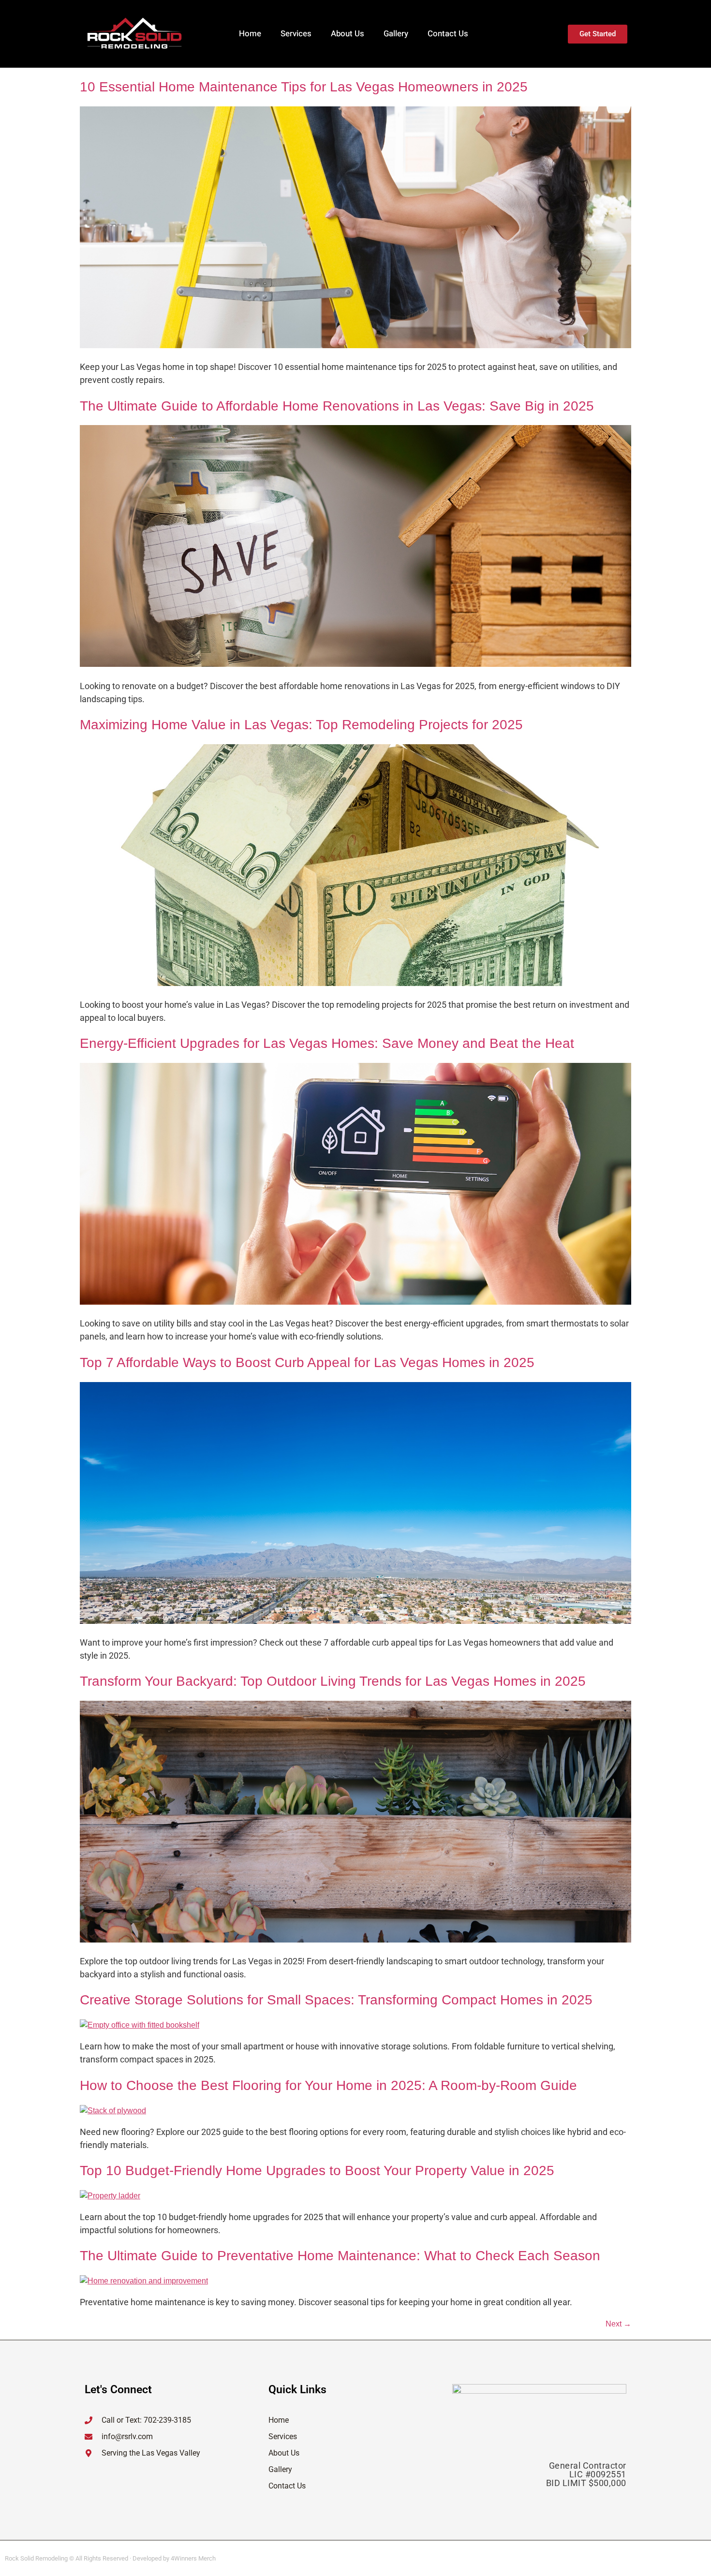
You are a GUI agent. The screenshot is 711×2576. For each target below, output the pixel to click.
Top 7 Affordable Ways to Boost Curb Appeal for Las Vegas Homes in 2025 (307, 1362)
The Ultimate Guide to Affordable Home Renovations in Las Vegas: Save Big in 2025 (337, 406)
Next (618, 2324)
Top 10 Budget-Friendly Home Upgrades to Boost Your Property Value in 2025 (317, 2171)
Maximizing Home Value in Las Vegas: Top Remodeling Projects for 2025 (301, 725)
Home (250, 34)
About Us (348, 34)
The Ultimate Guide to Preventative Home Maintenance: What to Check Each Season (340, 2256)
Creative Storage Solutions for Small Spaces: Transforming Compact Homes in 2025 (336, 2000)
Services (296, 34)
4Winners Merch (193, 2558)
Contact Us (448, 34)
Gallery (396, 34)
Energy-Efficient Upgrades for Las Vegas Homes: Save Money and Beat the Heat (327, 1043)
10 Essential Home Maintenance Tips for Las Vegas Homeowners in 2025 (304, 87)
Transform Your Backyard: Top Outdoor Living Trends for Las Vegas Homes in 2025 (333, 1681)
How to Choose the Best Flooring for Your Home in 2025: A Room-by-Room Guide (328, 2085)
